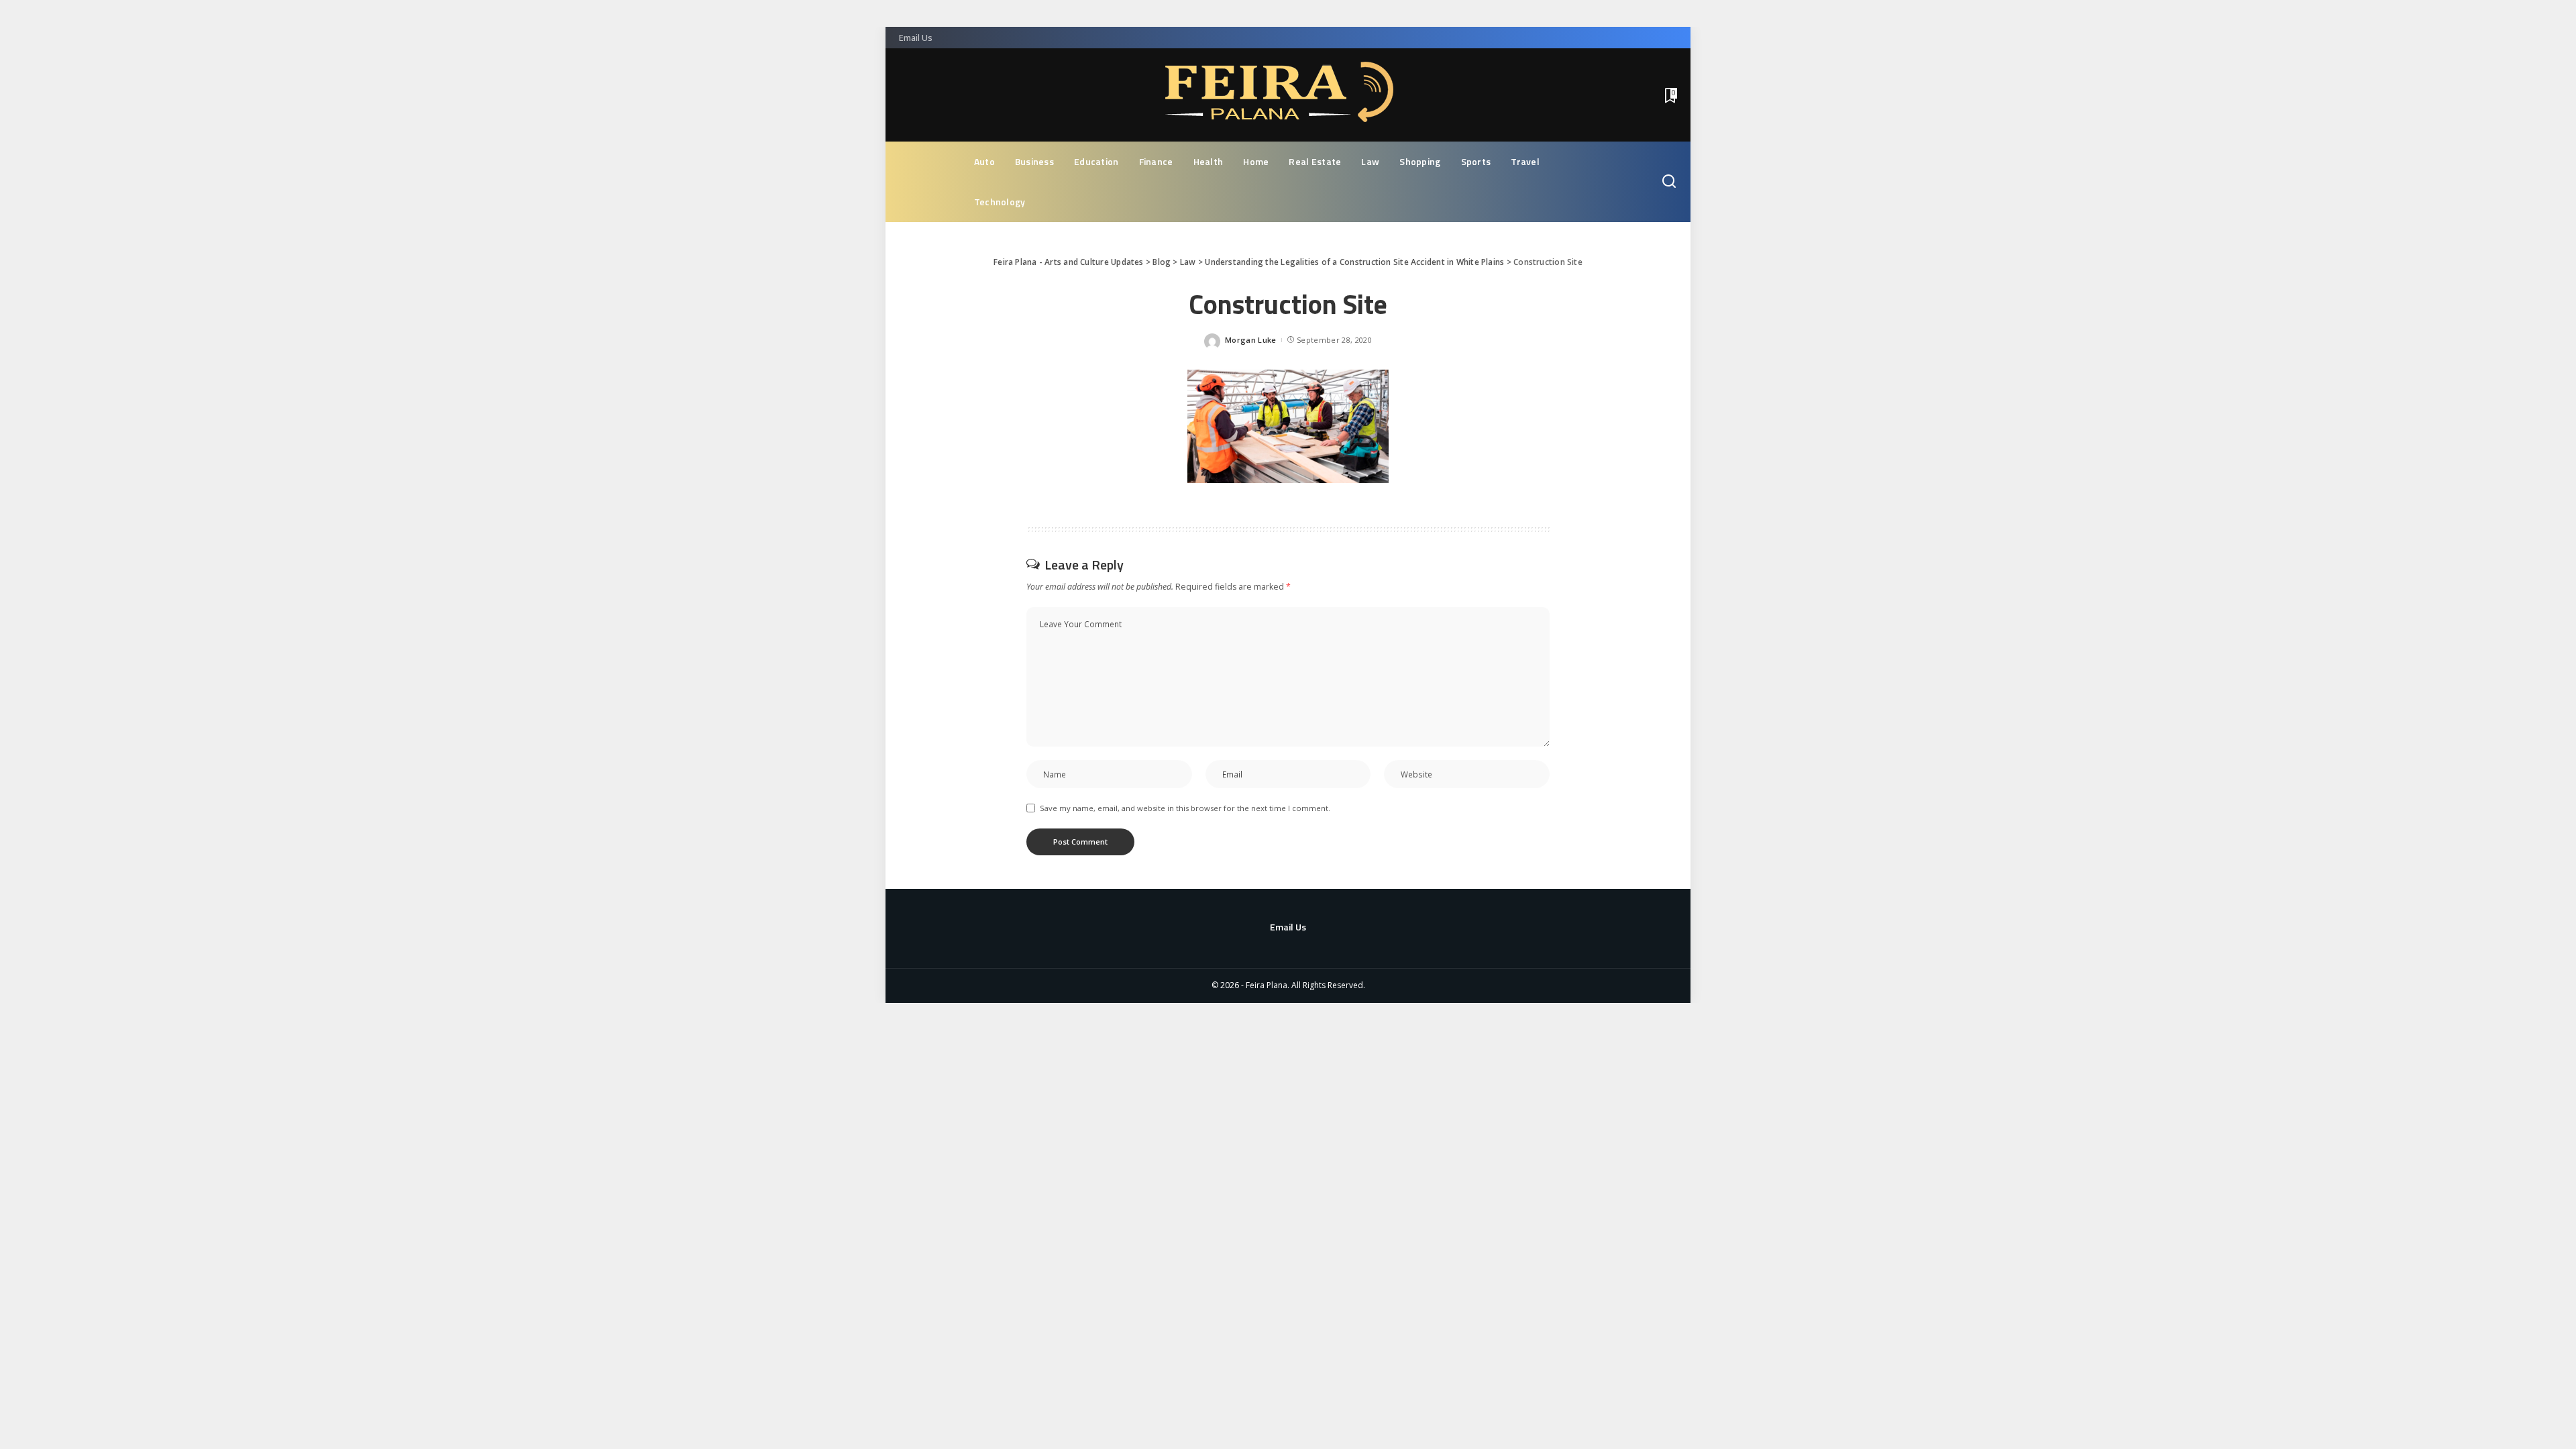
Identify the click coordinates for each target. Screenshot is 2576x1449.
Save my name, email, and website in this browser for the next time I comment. (1185, 808)
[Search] (1669, 182)
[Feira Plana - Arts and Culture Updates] (1288, 95)
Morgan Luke (1251, 340)
